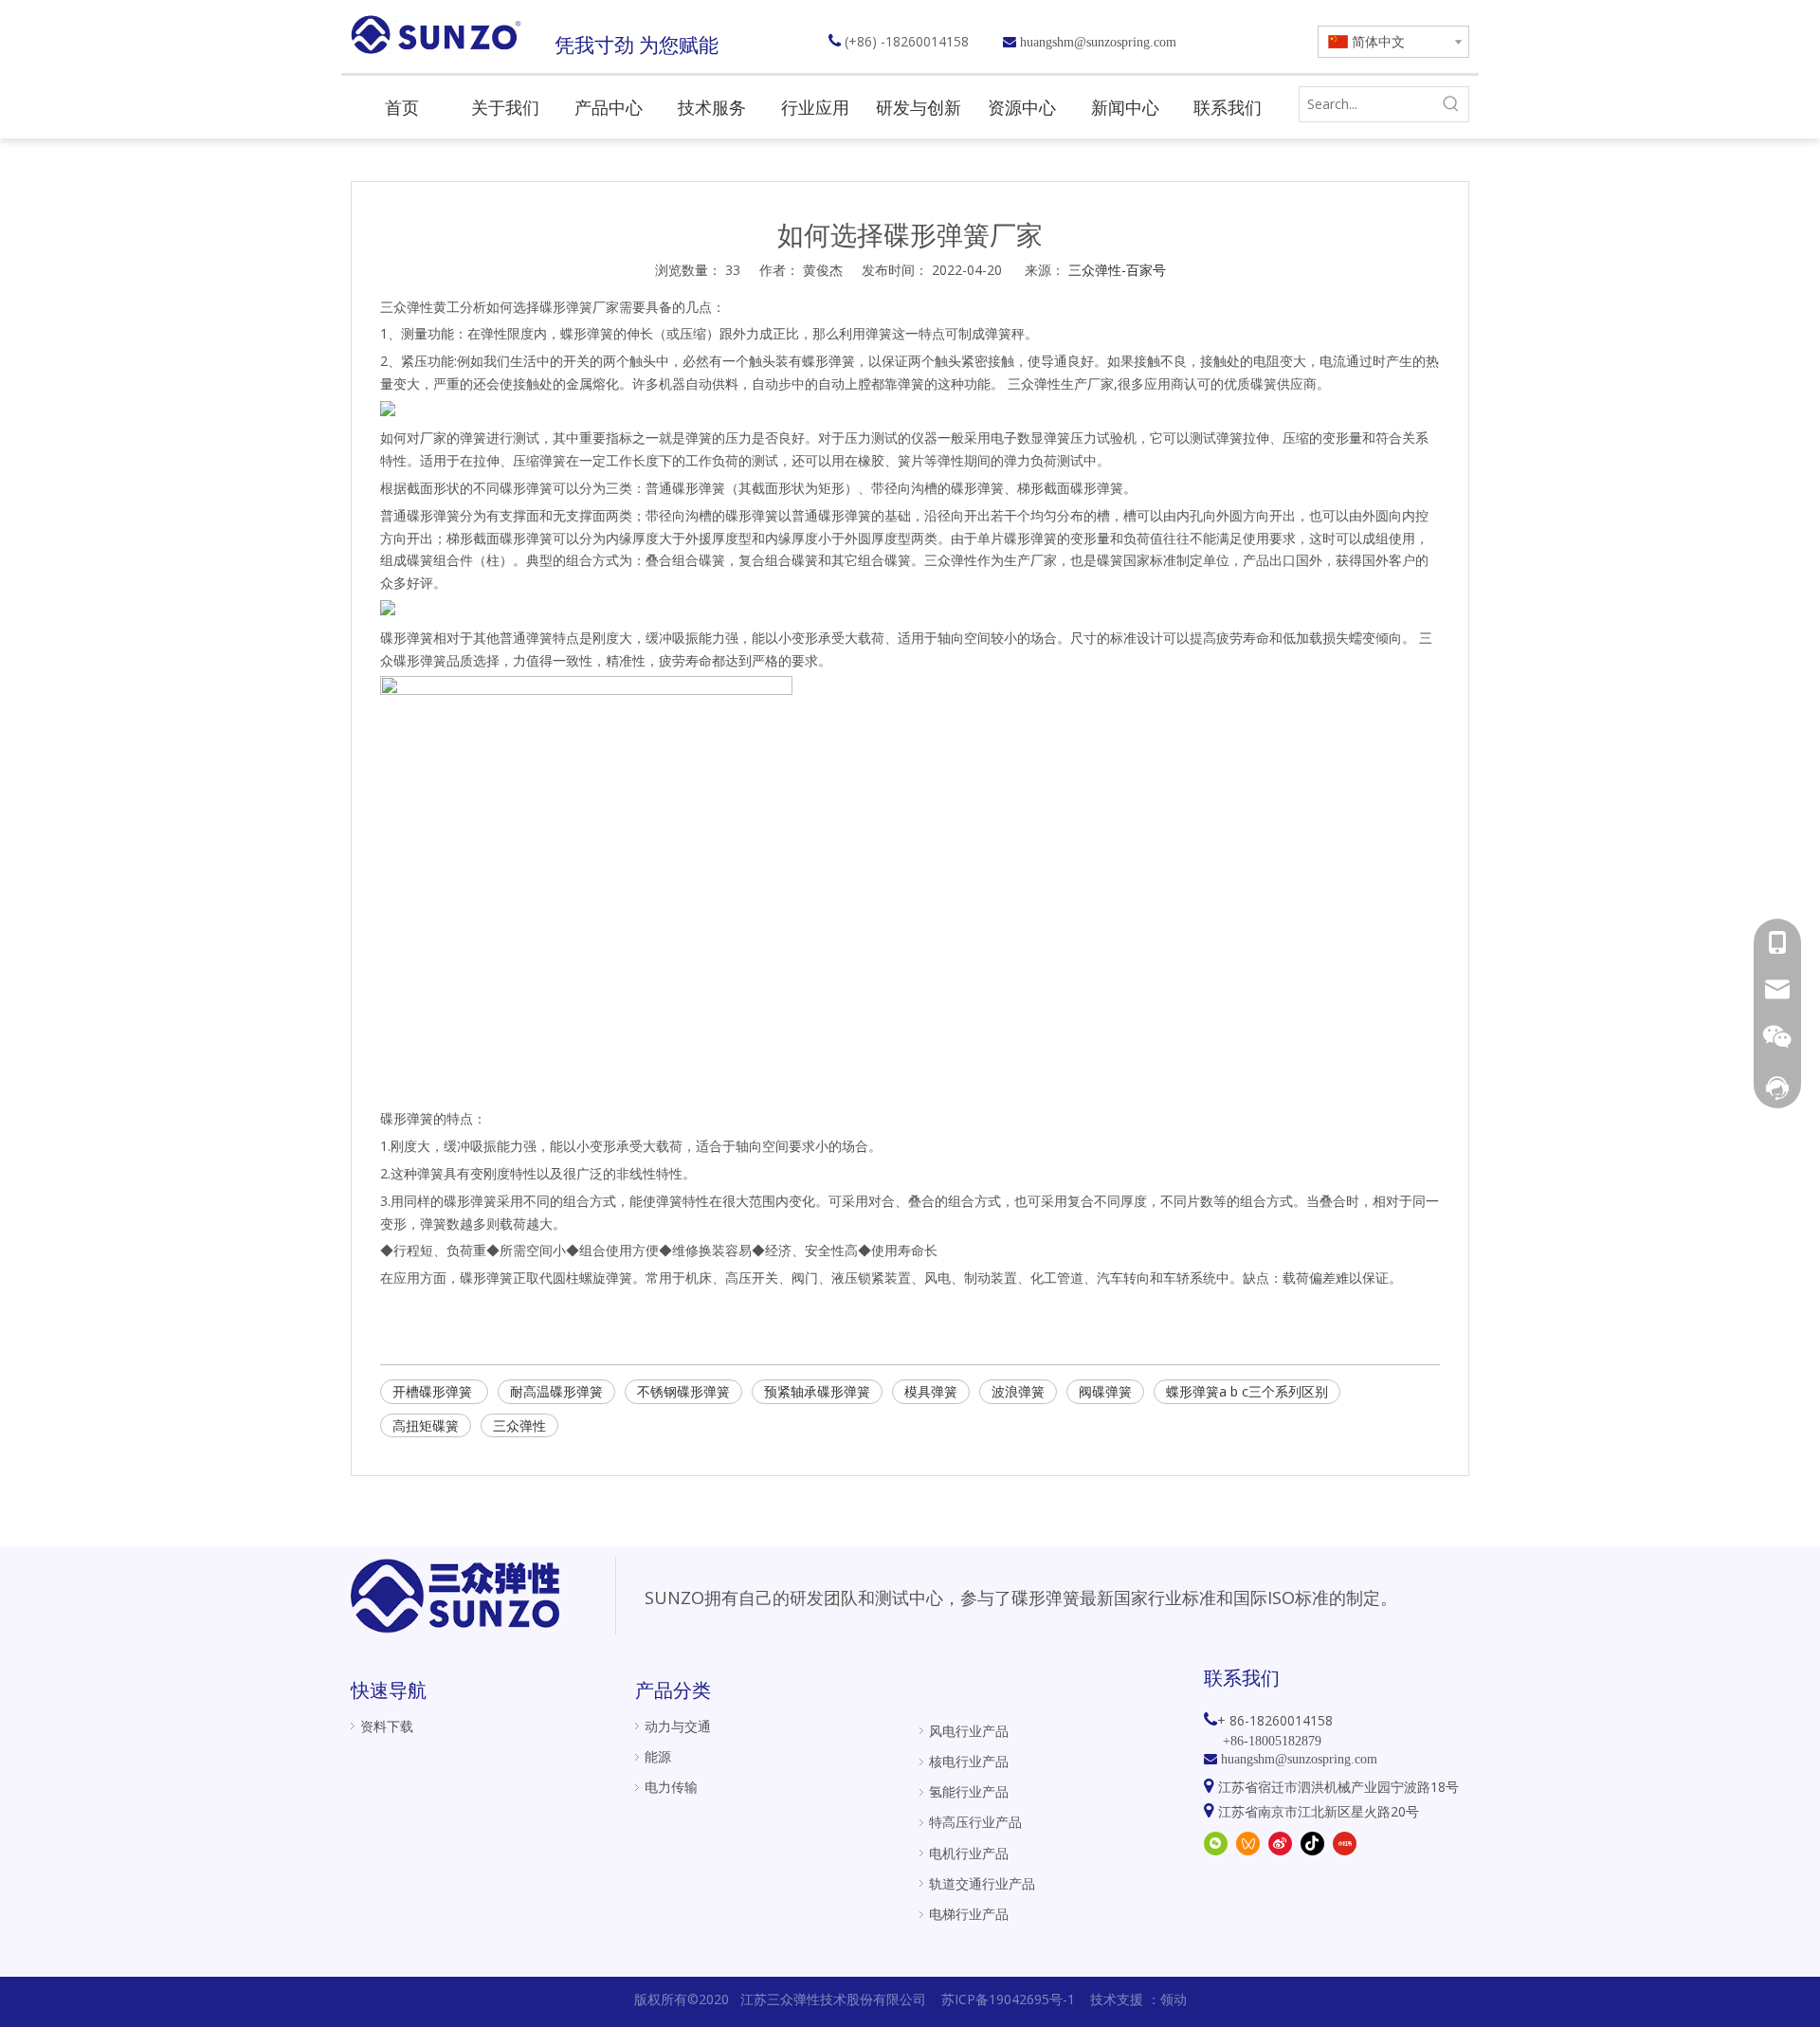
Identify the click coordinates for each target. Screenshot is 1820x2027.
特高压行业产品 (975, 1822)
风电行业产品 (969, 1731)
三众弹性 (519, 1425)
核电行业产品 (969, 1761)
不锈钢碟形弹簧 (683, 1391)
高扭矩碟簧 (426, 1425)
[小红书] (1345, 1842)
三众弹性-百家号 (1117, 270)
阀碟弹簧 (1105, 1391)
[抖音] (1312, 1842)
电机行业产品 (969, 1853)
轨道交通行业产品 (982, 1883)
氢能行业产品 (969, 1791)
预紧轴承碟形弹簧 (817, 1391)
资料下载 (387, 1726)
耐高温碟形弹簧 (556, 1391)
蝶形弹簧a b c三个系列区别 (1247, 1391)
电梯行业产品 (969, 1914)
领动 (1174, 1999)
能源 (658, 1756)
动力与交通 (678, 1726)
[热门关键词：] (1451, 104)
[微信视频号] (1248, 1842)
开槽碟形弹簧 (434, 1391)
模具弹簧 (931, 1391)
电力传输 (671, 1787)
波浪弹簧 (1018, 1391)
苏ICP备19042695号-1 (1008, 1999)
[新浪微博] (1280, 1842)
